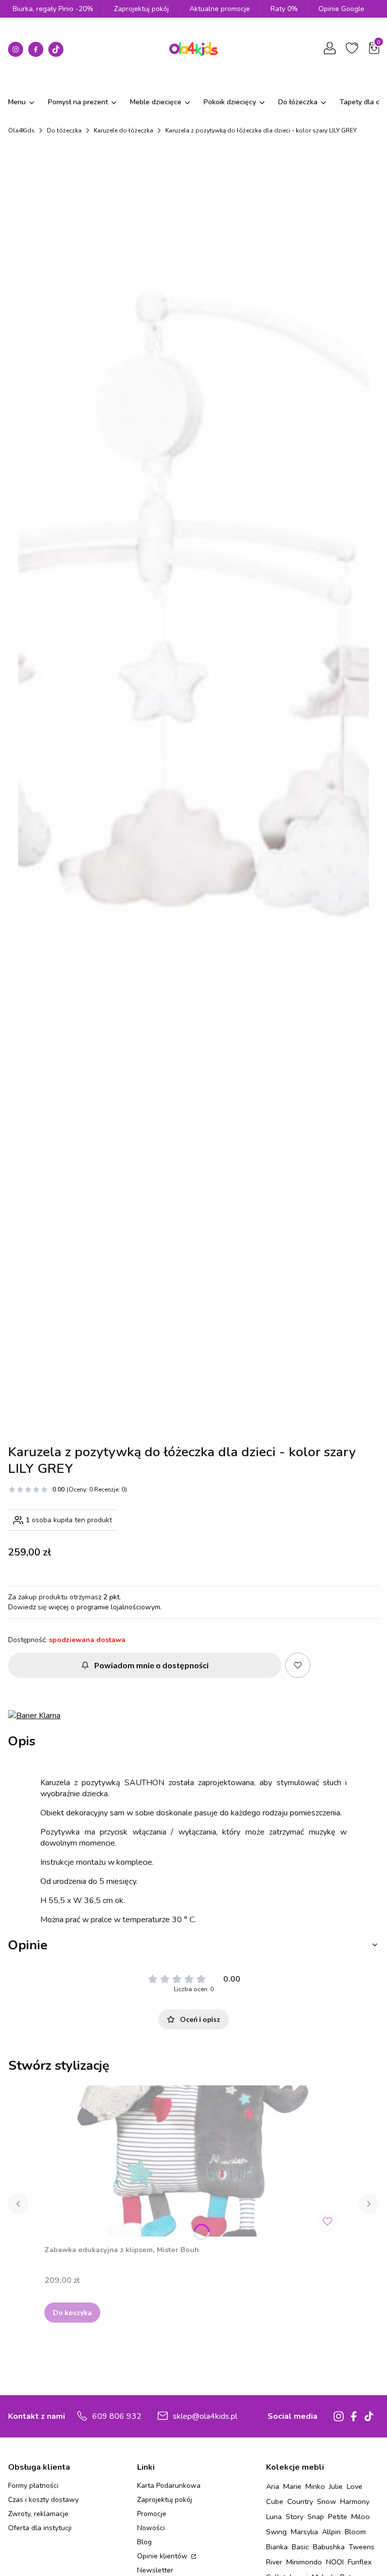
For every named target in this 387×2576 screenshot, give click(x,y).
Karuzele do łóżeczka (123, 130)
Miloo (361, 2517)
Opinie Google (341, 9)
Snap (316, 2517)
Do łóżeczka (64, 130)
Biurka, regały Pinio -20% (53, 9)
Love (354, 2486)
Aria (273, 2486)
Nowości (151, 2528)
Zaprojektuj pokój (141, 9)
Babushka (329, 2547)
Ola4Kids (21, 130)
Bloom (355, 2532)
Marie (292, 2486)
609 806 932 (117, 2416)
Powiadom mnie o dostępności (151, 1665)
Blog (144, 2542)
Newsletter (155, 2570)
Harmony (355, 2501)
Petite (338, 2517)
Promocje (152, 2514)
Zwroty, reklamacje (38, 2514)
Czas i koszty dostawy (43, 2500)
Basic (300, 2547)
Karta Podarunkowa (169, 2486)
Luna (274, 2517)
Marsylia (304, 2532)
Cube (275, 2501)
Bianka (277, 2547)
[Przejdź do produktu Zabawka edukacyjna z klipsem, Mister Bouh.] (193, 2161)
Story (295, 2517)
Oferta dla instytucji (40, 2528)
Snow (327, 2501)
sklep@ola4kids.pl (205, 2416)
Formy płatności (33, 2486)
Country (300, 2501)
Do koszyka (72, 2312)
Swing (276, 2532)
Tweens (362, 2547)
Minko (315, 2486)
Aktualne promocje (220, 9)
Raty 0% (284, 9)
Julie (336, 2486)
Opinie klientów (163, 2556)
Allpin (331, 2532)
